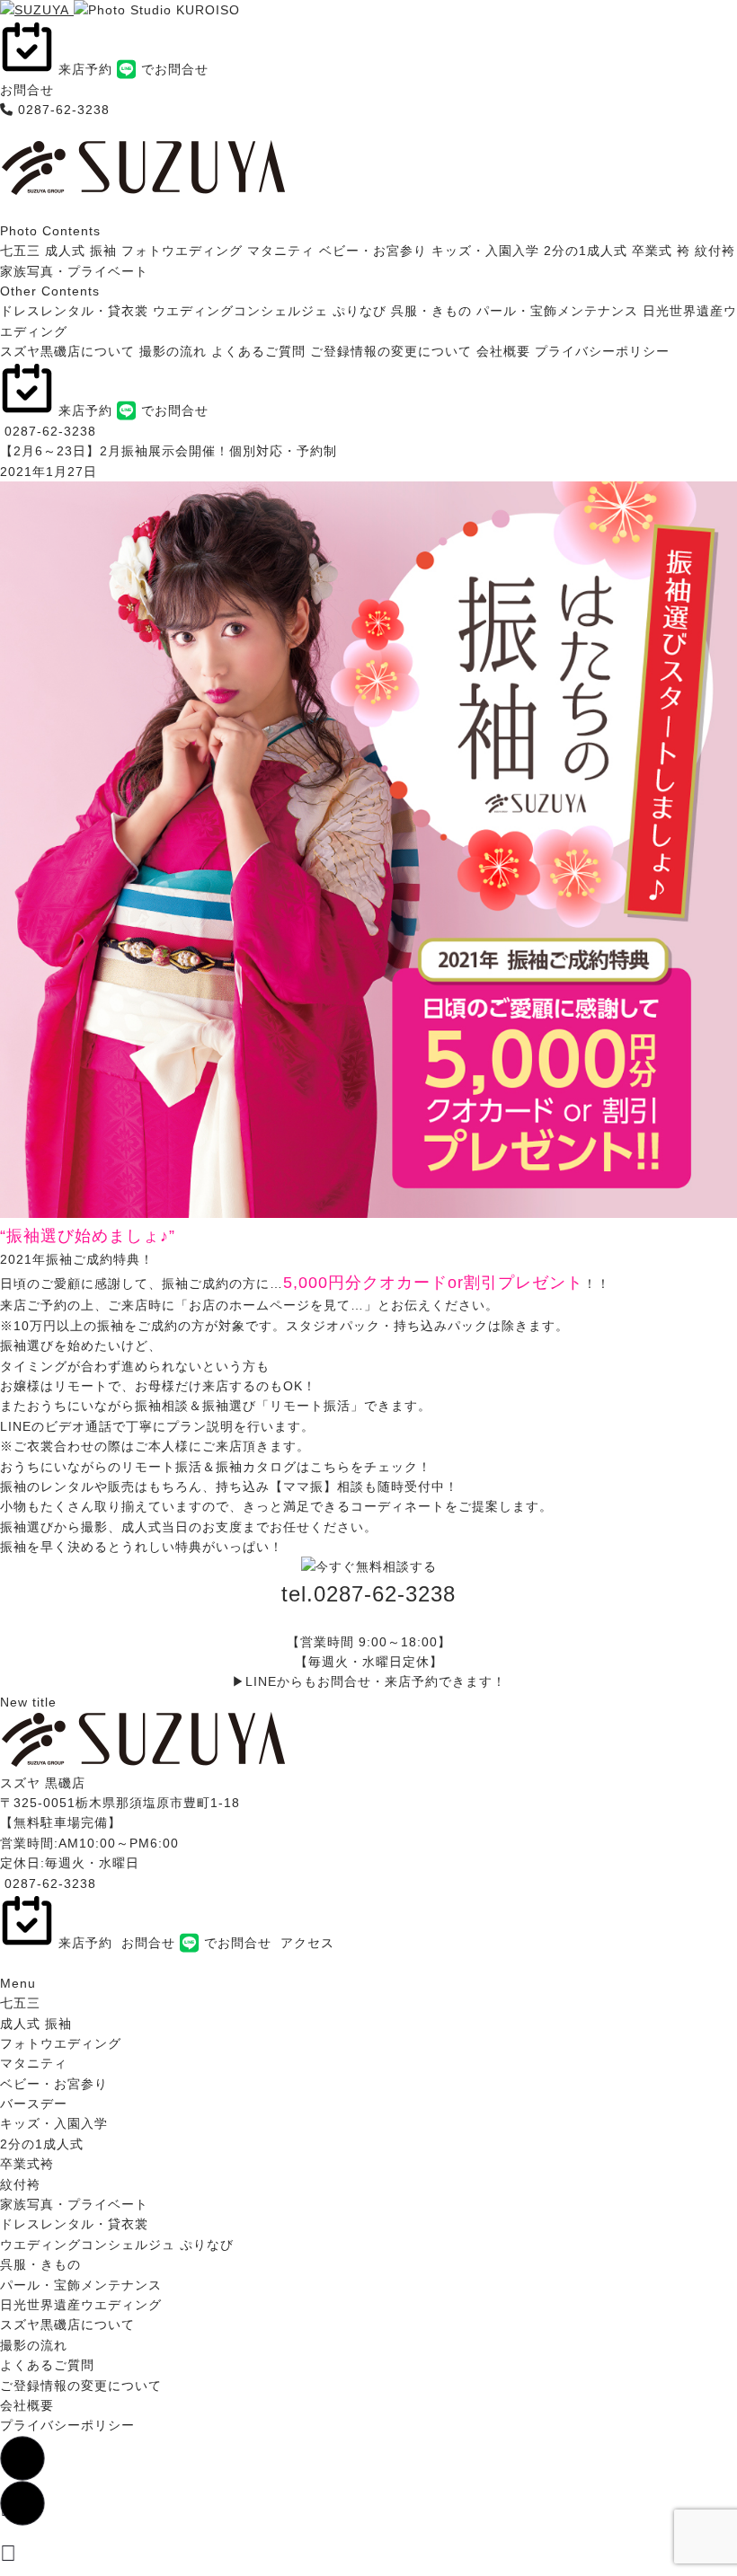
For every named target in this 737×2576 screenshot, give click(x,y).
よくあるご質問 (258, 351)
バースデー (34, 2104)
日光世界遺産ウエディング (81, 2305)
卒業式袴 (27, 2164)
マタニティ (281, 251)
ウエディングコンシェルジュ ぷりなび (117, 2245)
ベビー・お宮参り (373, 251)
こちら (330, 1467)
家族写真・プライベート (74, 271)
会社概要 (503, 351)
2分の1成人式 (586, 251)
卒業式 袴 (661, 251)
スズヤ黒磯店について (67, 351)
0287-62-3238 (64, 110)
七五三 (20, 251)
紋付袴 (715, 251)
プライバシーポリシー (602, 351)
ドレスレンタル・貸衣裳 (74, 311)
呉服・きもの (431, 311)
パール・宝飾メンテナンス (557, 311)
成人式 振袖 (81, 251)
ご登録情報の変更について (391, 351)
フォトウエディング (182, 251)
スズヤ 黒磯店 (43, 1783)
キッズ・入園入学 (485, 251)
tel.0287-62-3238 (368, 1594)
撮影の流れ (173, 351)
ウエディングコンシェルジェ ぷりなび (270, 311)
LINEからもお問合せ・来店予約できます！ (376, 1681)
